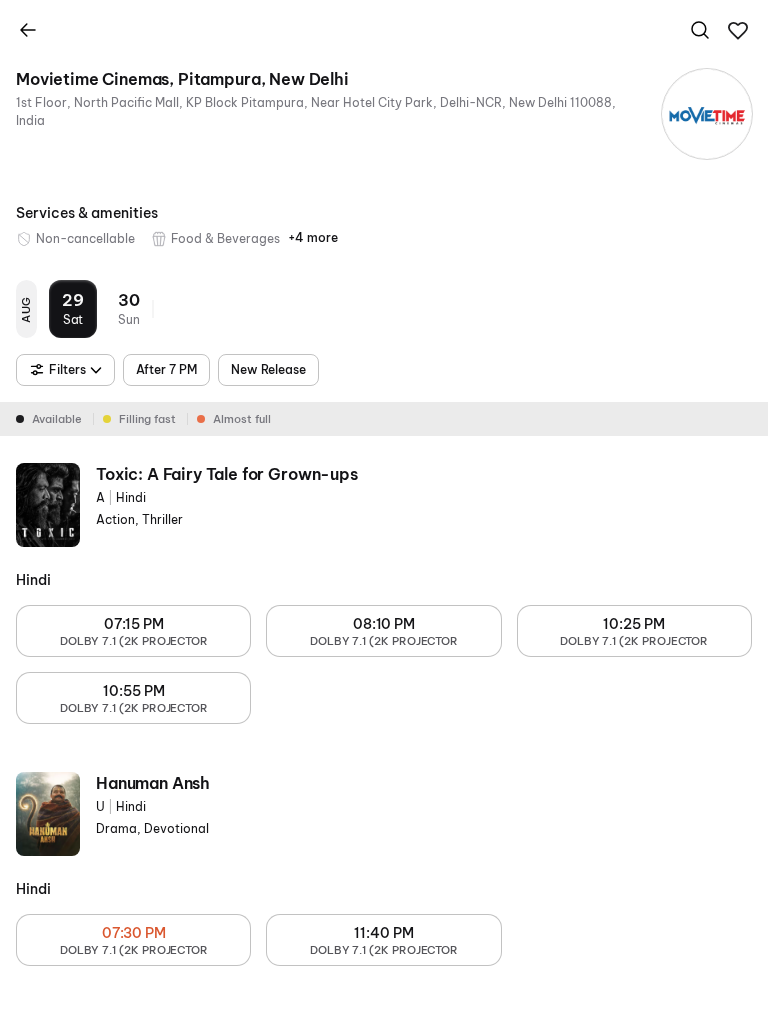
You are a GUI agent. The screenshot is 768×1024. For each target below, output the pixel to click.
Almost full (242, 419)
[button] (738, 31)
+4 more (313, 237)
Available (57, 419)
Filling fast (147, 419)
